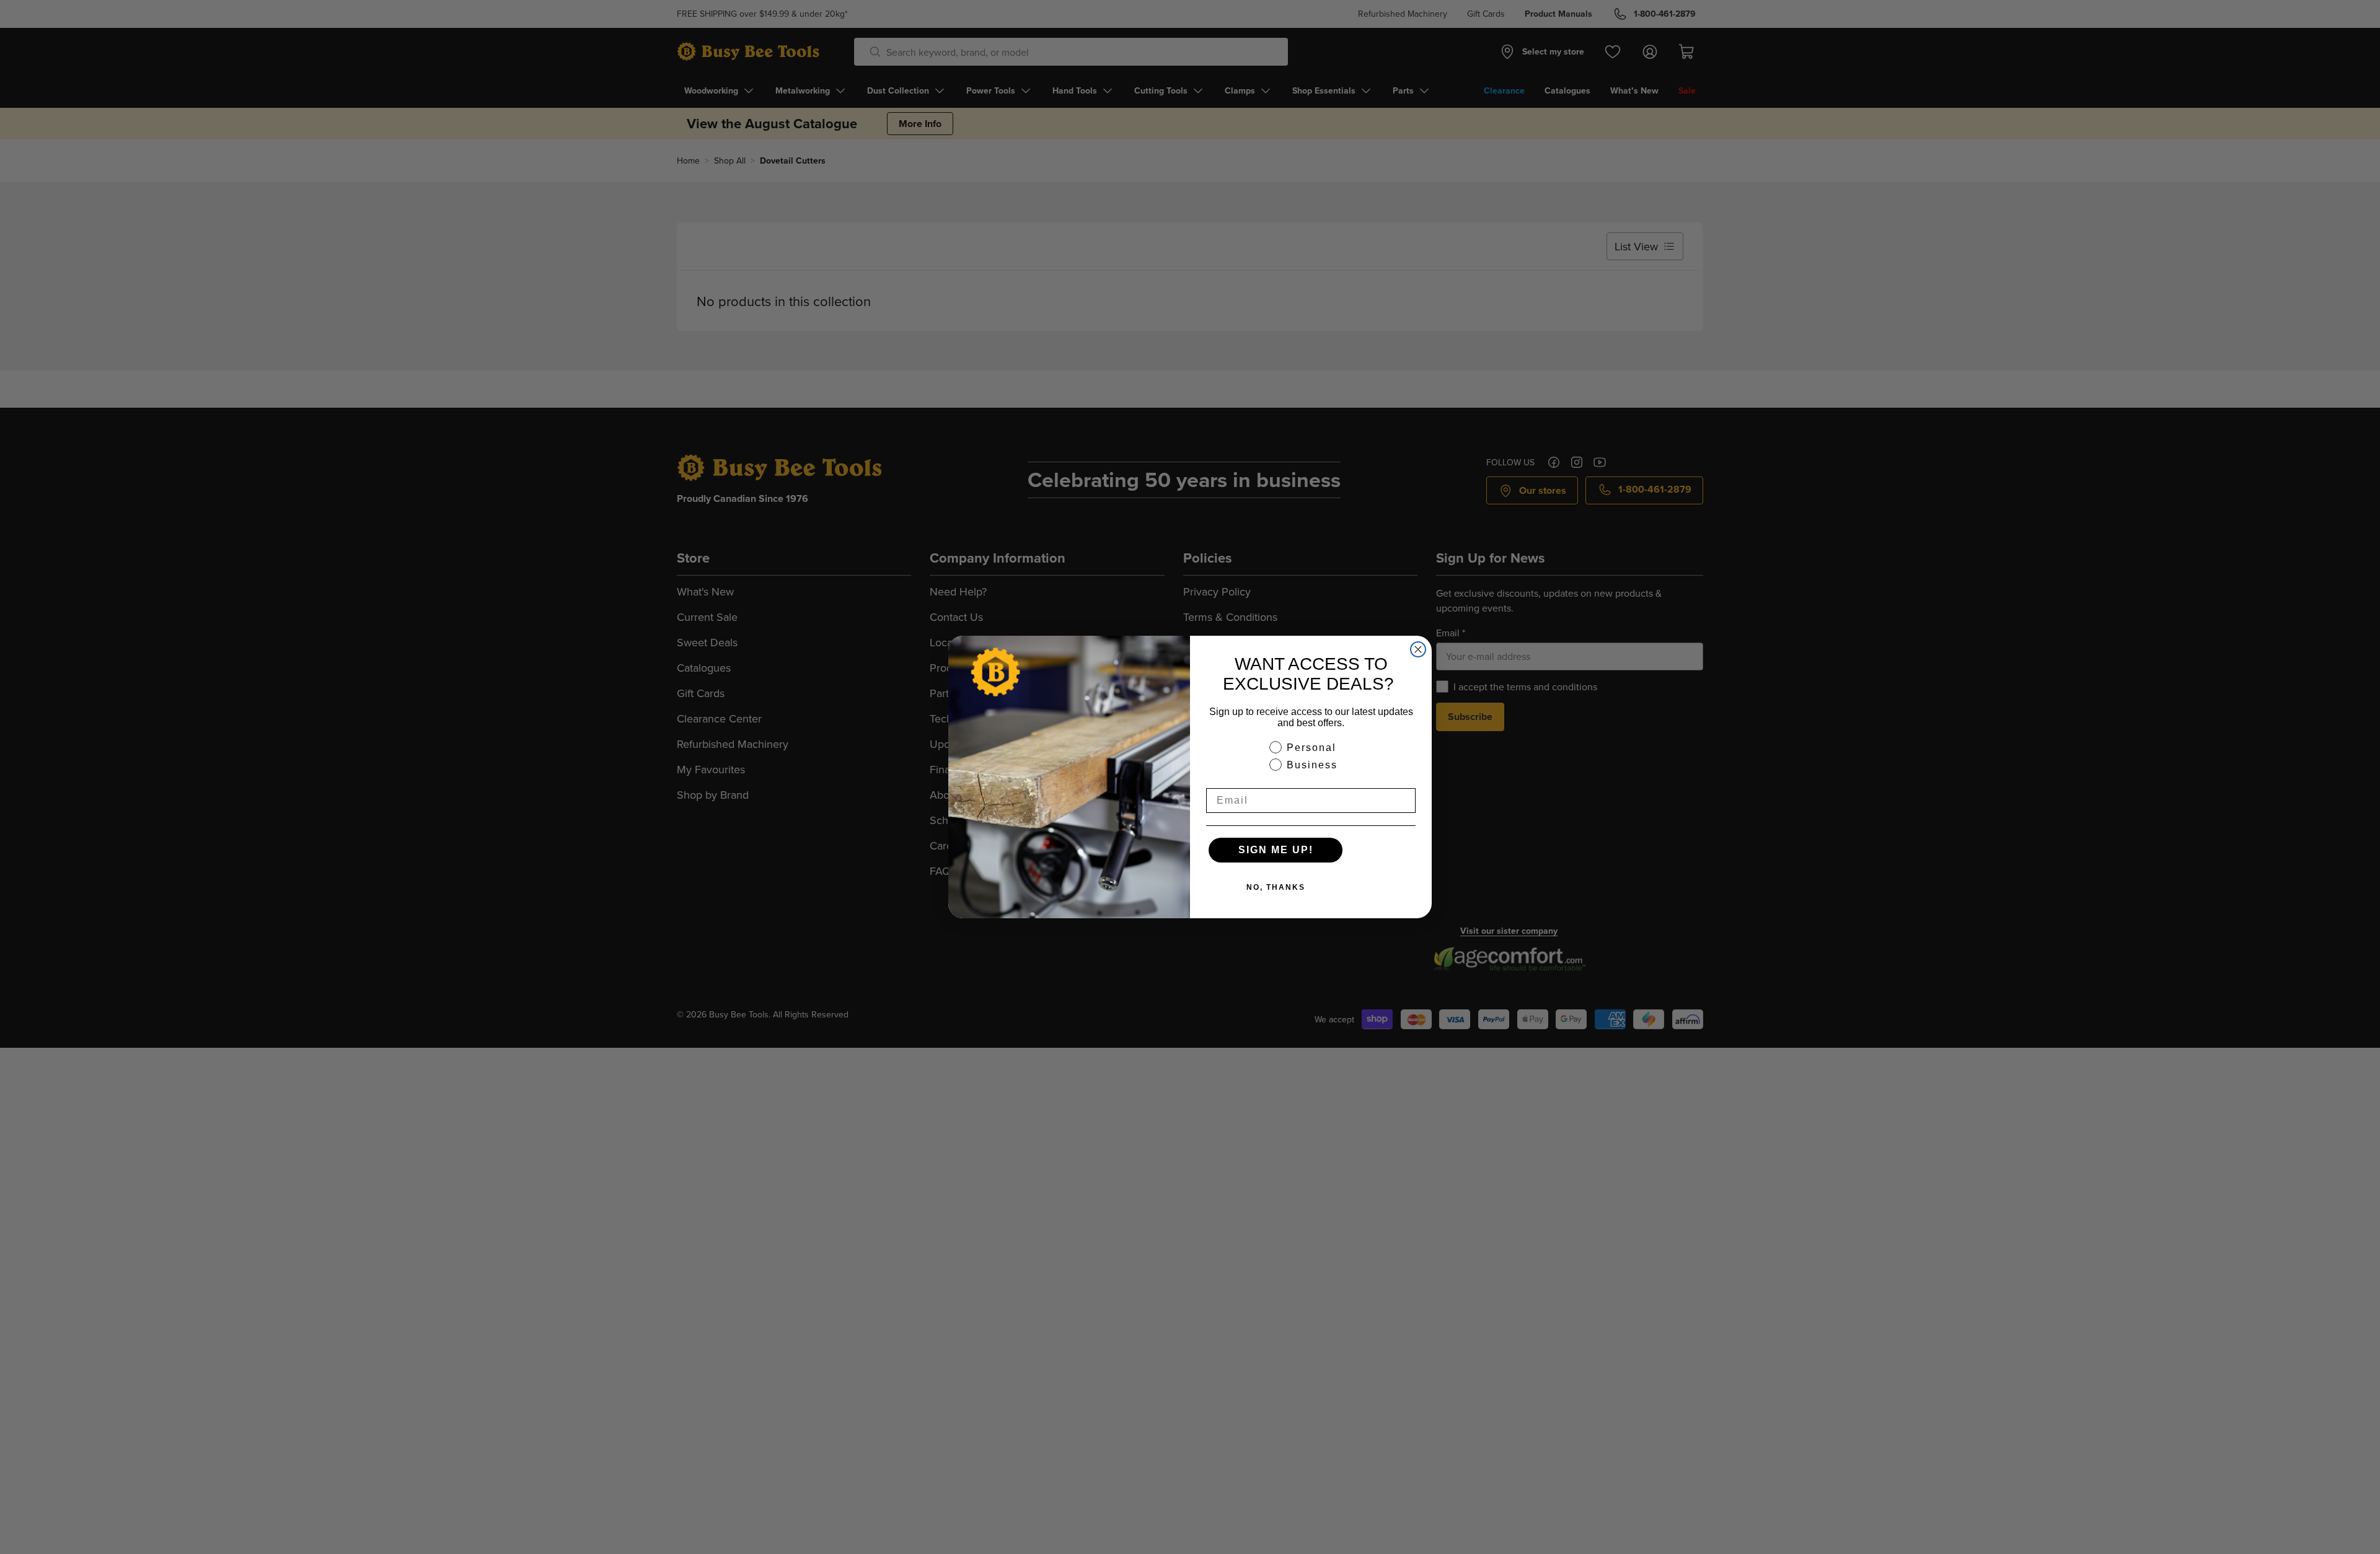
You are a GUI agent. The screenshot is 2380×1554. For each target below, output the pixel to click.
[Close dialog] (1418, 649)
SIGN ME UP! (1276, 850)
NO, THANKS (1276, 887)
